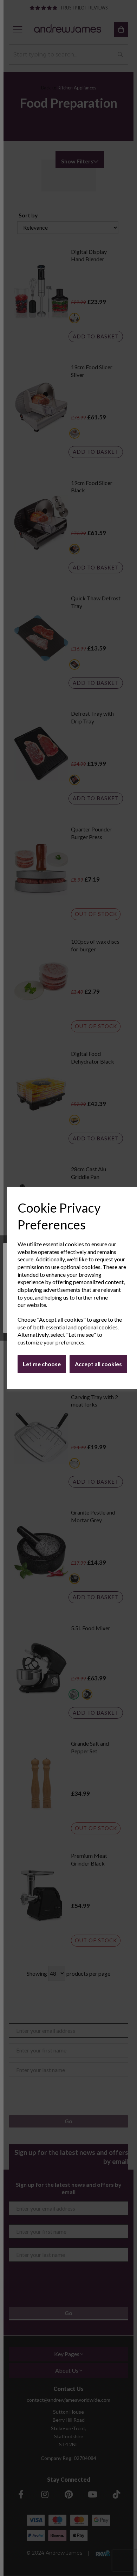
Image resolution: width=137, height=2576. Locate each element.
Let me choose (42, 1364)
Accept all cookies (98, 1364)
